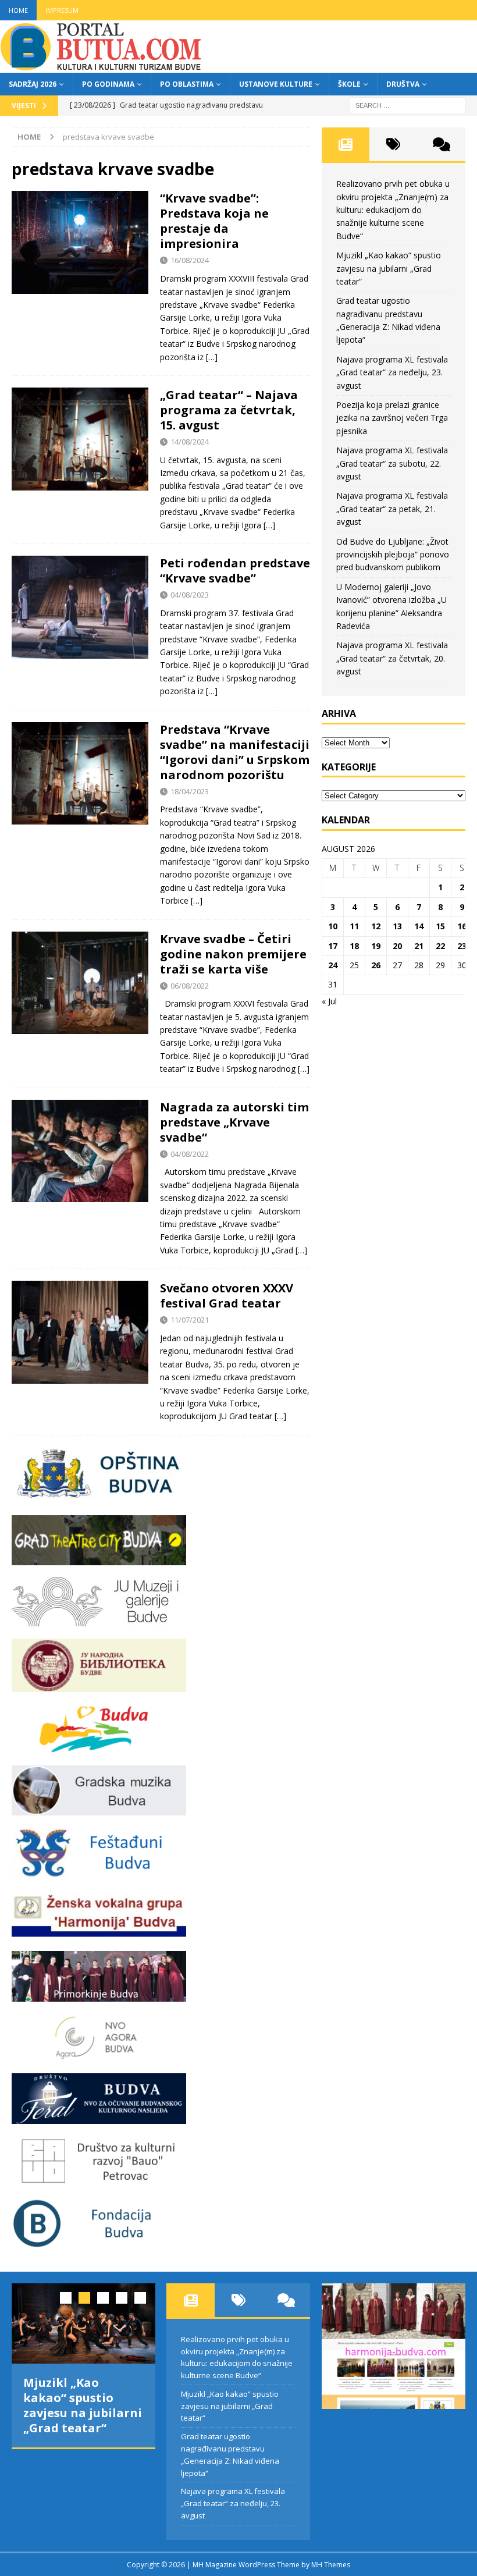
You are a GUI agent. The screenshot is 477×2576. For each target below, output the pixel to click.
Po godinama (108, 84)
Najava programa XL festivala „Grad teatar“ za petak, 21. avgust (392, 509)
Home (18, 10)
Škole (349, 84)
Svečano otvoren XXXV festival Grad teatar (227, 1296)
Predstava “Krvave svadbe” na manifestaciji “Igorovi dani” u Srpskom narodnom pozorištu (235, 752)
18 (354, 946)
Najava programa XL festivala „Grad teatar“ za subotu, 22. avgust (392, 463)
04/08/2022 (190, 1154)
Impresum (62, 10)
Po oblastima (187, 84)
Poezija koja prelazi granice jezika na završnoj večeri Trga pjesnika (392, 418)
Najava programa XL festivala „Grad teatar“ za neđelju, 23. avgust (392, 372)
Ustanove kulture (276, 84)
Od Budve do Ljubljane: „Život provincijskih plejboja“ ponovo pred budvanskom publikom (393, 555)
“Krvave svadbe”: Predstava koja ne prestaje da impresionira (214, 221)
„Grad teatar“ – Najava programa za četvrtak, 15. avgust (229, 410)
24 (333, 965)
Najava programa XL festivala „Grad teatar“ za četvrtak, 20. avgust (392, 658)
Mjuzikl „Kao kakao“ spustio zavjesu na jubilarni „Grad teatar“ (389, 268)
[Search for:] (407, 104)
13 (397, 926)
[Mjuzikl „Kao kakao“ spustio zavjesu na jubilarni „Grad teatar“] (83, 2324)
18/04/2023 (190, 791)
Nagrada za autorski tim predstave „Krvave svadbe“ (234, 1122)
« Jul (329, 1001)
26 (376, 965)
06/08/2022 (190, 986)
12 (376, 926)
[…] (212, 357)
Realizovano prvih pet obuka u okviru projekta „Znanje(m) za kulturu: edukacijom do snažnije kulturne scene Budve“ (393, 210)
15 (440, 926)
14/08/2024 (190, 442)
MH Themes (331, 2565)
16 (462, 926)
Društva (403, 84)
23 (462, 946)
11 (354, 926)
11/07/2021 (190, 1320)
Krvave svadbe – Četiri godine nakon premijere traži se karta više (233, 954)
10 (333, 926)
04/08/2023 (190, 595)
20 (397, 946)
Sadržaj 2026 (33, 84)
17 (333, 946)
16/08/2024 (190, 260)
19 (376, 946)
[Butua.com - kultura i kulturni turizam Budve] (102, 66)
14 (419, 926)
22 (440, 946)
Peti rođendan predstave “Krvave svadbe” (235, 571)
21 (419, 946)
